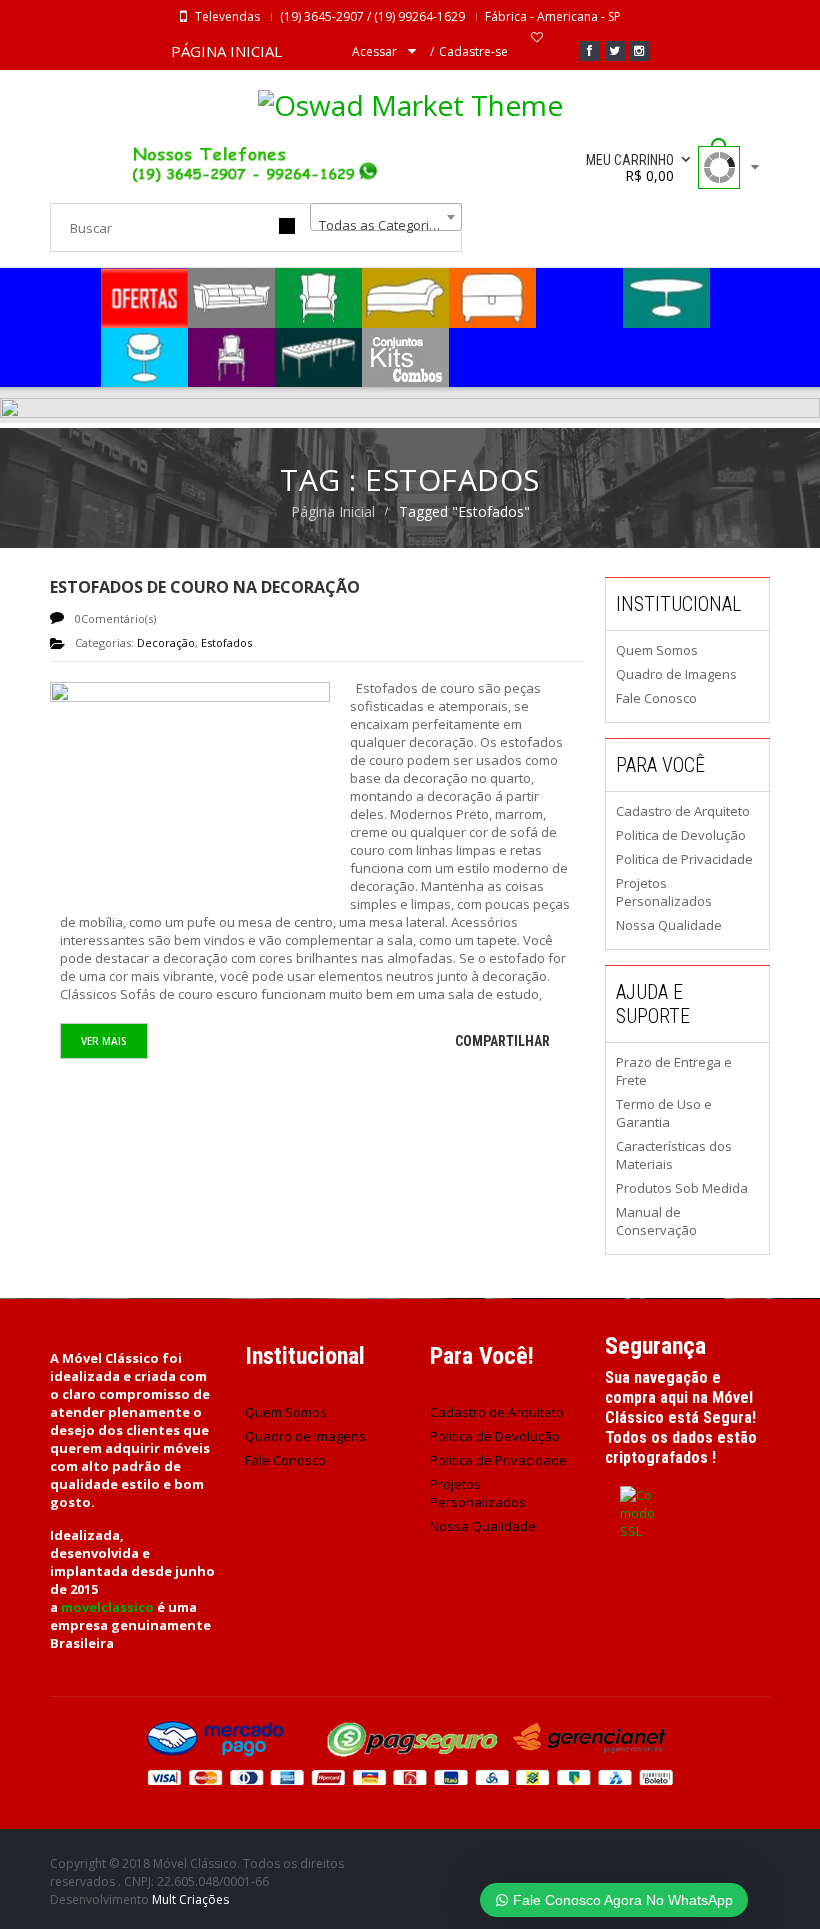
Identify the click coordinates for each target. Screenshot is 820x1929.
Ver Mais (104, 1041)
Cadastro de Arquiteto (683, 811)
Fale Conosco (656, 698)
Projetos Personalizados (664, 892)
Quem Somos (657, 650)
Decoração (166, 642)
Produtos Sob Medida (682, 1188)
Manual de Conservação (656, 1221)
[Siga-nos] (615, 51)
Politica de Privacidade (684, 859)
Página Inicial (333, 511)
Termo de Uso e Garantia (664, 1113)
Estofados (226, 642)
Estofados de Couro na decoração (205, 587)
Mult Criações (190, 1899)
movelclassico (107, 1607)
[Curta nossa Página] (590, 51)
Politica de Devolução (681, 835)
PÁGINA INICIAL (226, 50)
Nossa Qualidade (669, 925)
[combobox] (386, 217)
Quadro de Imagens (676, 674)
